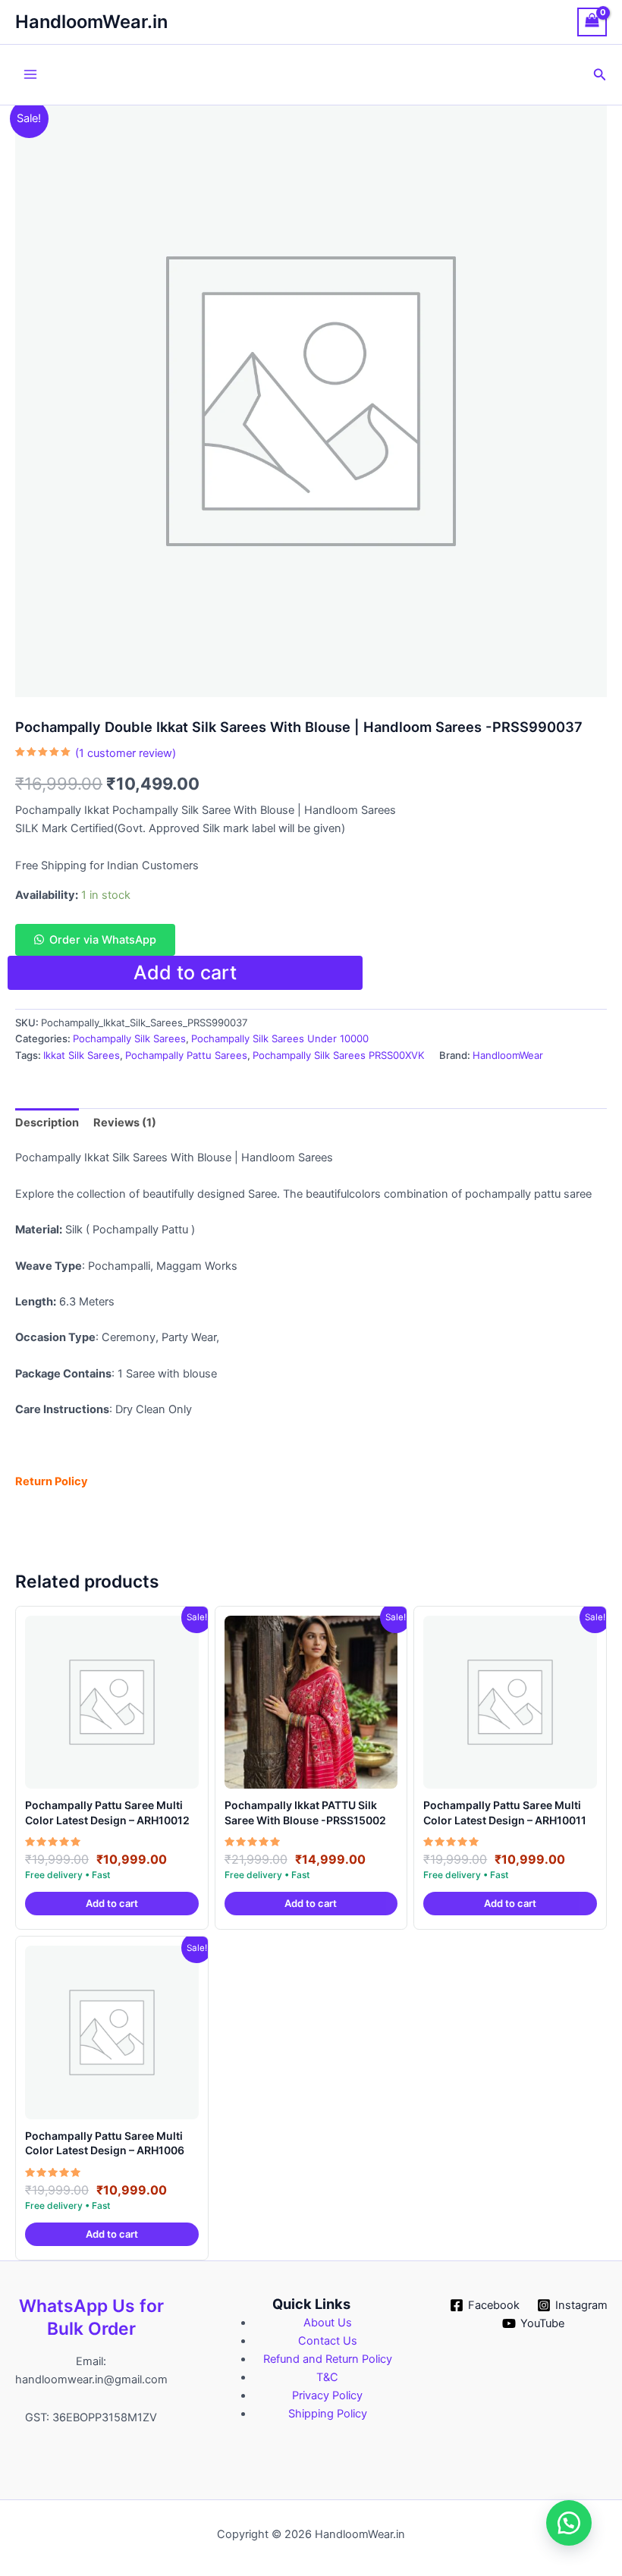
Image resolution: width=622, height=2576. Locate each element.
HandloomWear (508, 1055)
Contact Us (328, 2341)
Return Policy (52, 1481)
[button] (600, 75)
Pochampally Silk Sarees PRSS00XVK (339, 1055)
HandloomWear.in (91, 22)
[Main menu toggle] (30, 74)
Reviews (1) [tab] (125, 1123)
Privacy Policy (327, 2395)
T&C (327, 2377)
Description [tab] (47, 1123)
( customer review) (126, 753)
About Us (328, 2323)
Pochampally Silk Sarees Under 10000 (280, 1038)
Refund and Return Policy (328, 2359)
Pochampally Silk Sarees (129, 1038)
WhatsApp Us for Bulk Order (91, 2317)
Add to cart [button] (112, 1903)
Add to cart (185, 972)
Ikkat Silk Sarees (82, 1055)
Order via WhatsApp (103, 940)
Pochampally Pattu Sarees (186, 1055)
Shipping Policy (328, 2414)
